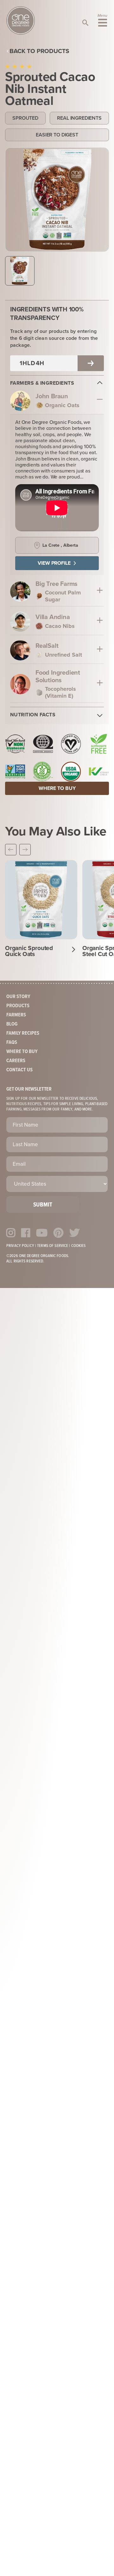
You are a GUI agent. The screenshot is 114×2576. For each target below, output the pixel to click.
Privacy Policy (20, 1246)
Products (18, 1006)
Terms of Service (53, 1246)
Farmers (16, 1015)
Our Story (18, 997)
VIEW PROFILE (54, 563)
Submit (43, 1205)
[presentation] (11, 850)
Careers (16, 1061)
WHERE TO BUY (57, 788)
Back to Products (39, 51)
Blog (12, 1024)
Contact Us (19, 1070)
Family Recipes (23, 1033)
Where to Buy (22, 1052)
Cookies (79, 1246)
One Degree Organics (21, 21)
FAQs (12, 1042)
